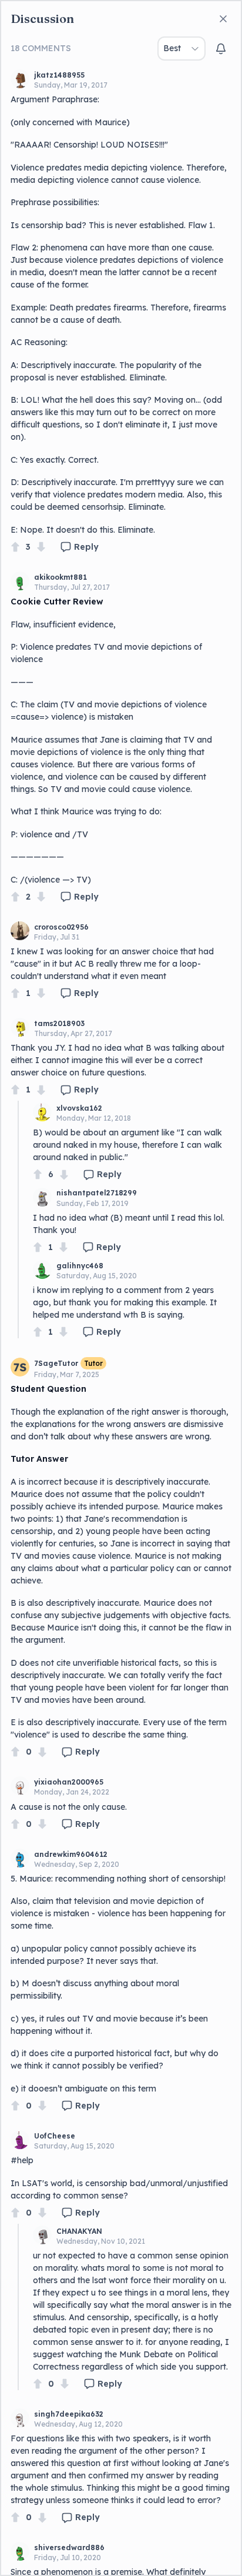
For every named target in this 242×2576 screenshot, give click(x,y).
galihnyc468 (80, 1266)
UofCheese (55, 2136)
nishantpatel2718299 (97, 1193)
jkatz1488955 (59, 75)
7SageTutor (56, 1363)
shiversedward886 (69, 2547)
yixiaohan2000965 (69, 1782)
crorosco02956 (61, 927)
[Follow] (221, 49)
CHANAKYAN (79, 2231)
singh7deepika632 (69, 2414)
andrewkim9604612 (71, 1854)
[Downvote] (41, 547)
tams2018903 (59, 1023)
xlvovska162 (79, 1108)
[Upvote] (15, 547)
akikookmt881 (60, 577)
